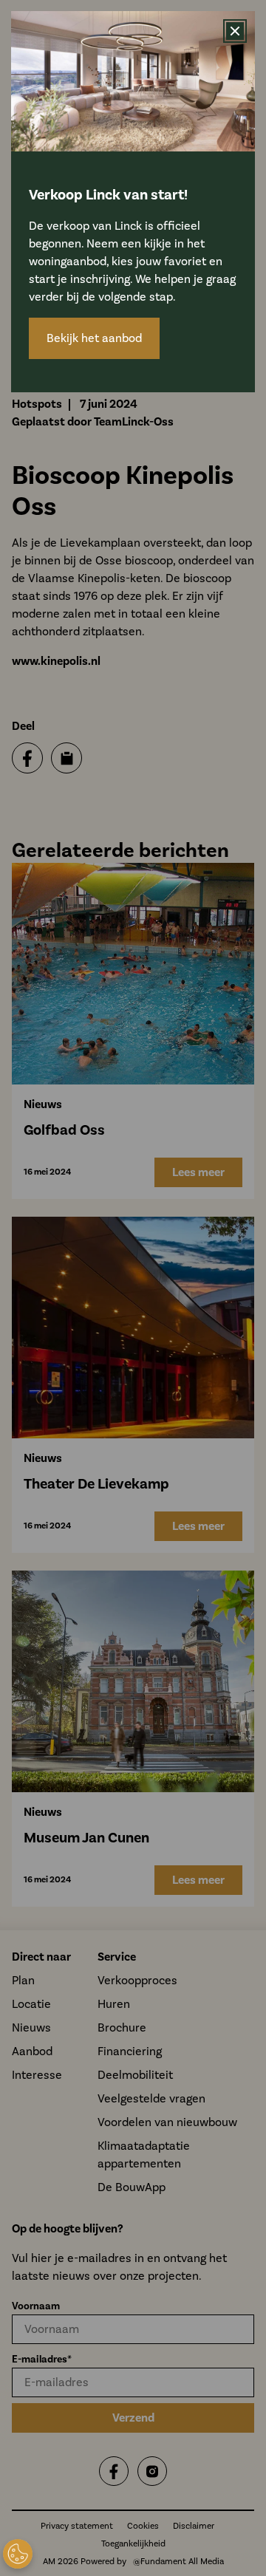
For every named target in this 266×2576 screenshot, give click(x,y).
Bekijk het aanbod (94, 338)
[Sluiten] (235, 31)
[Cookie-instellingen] (18, 2554)
